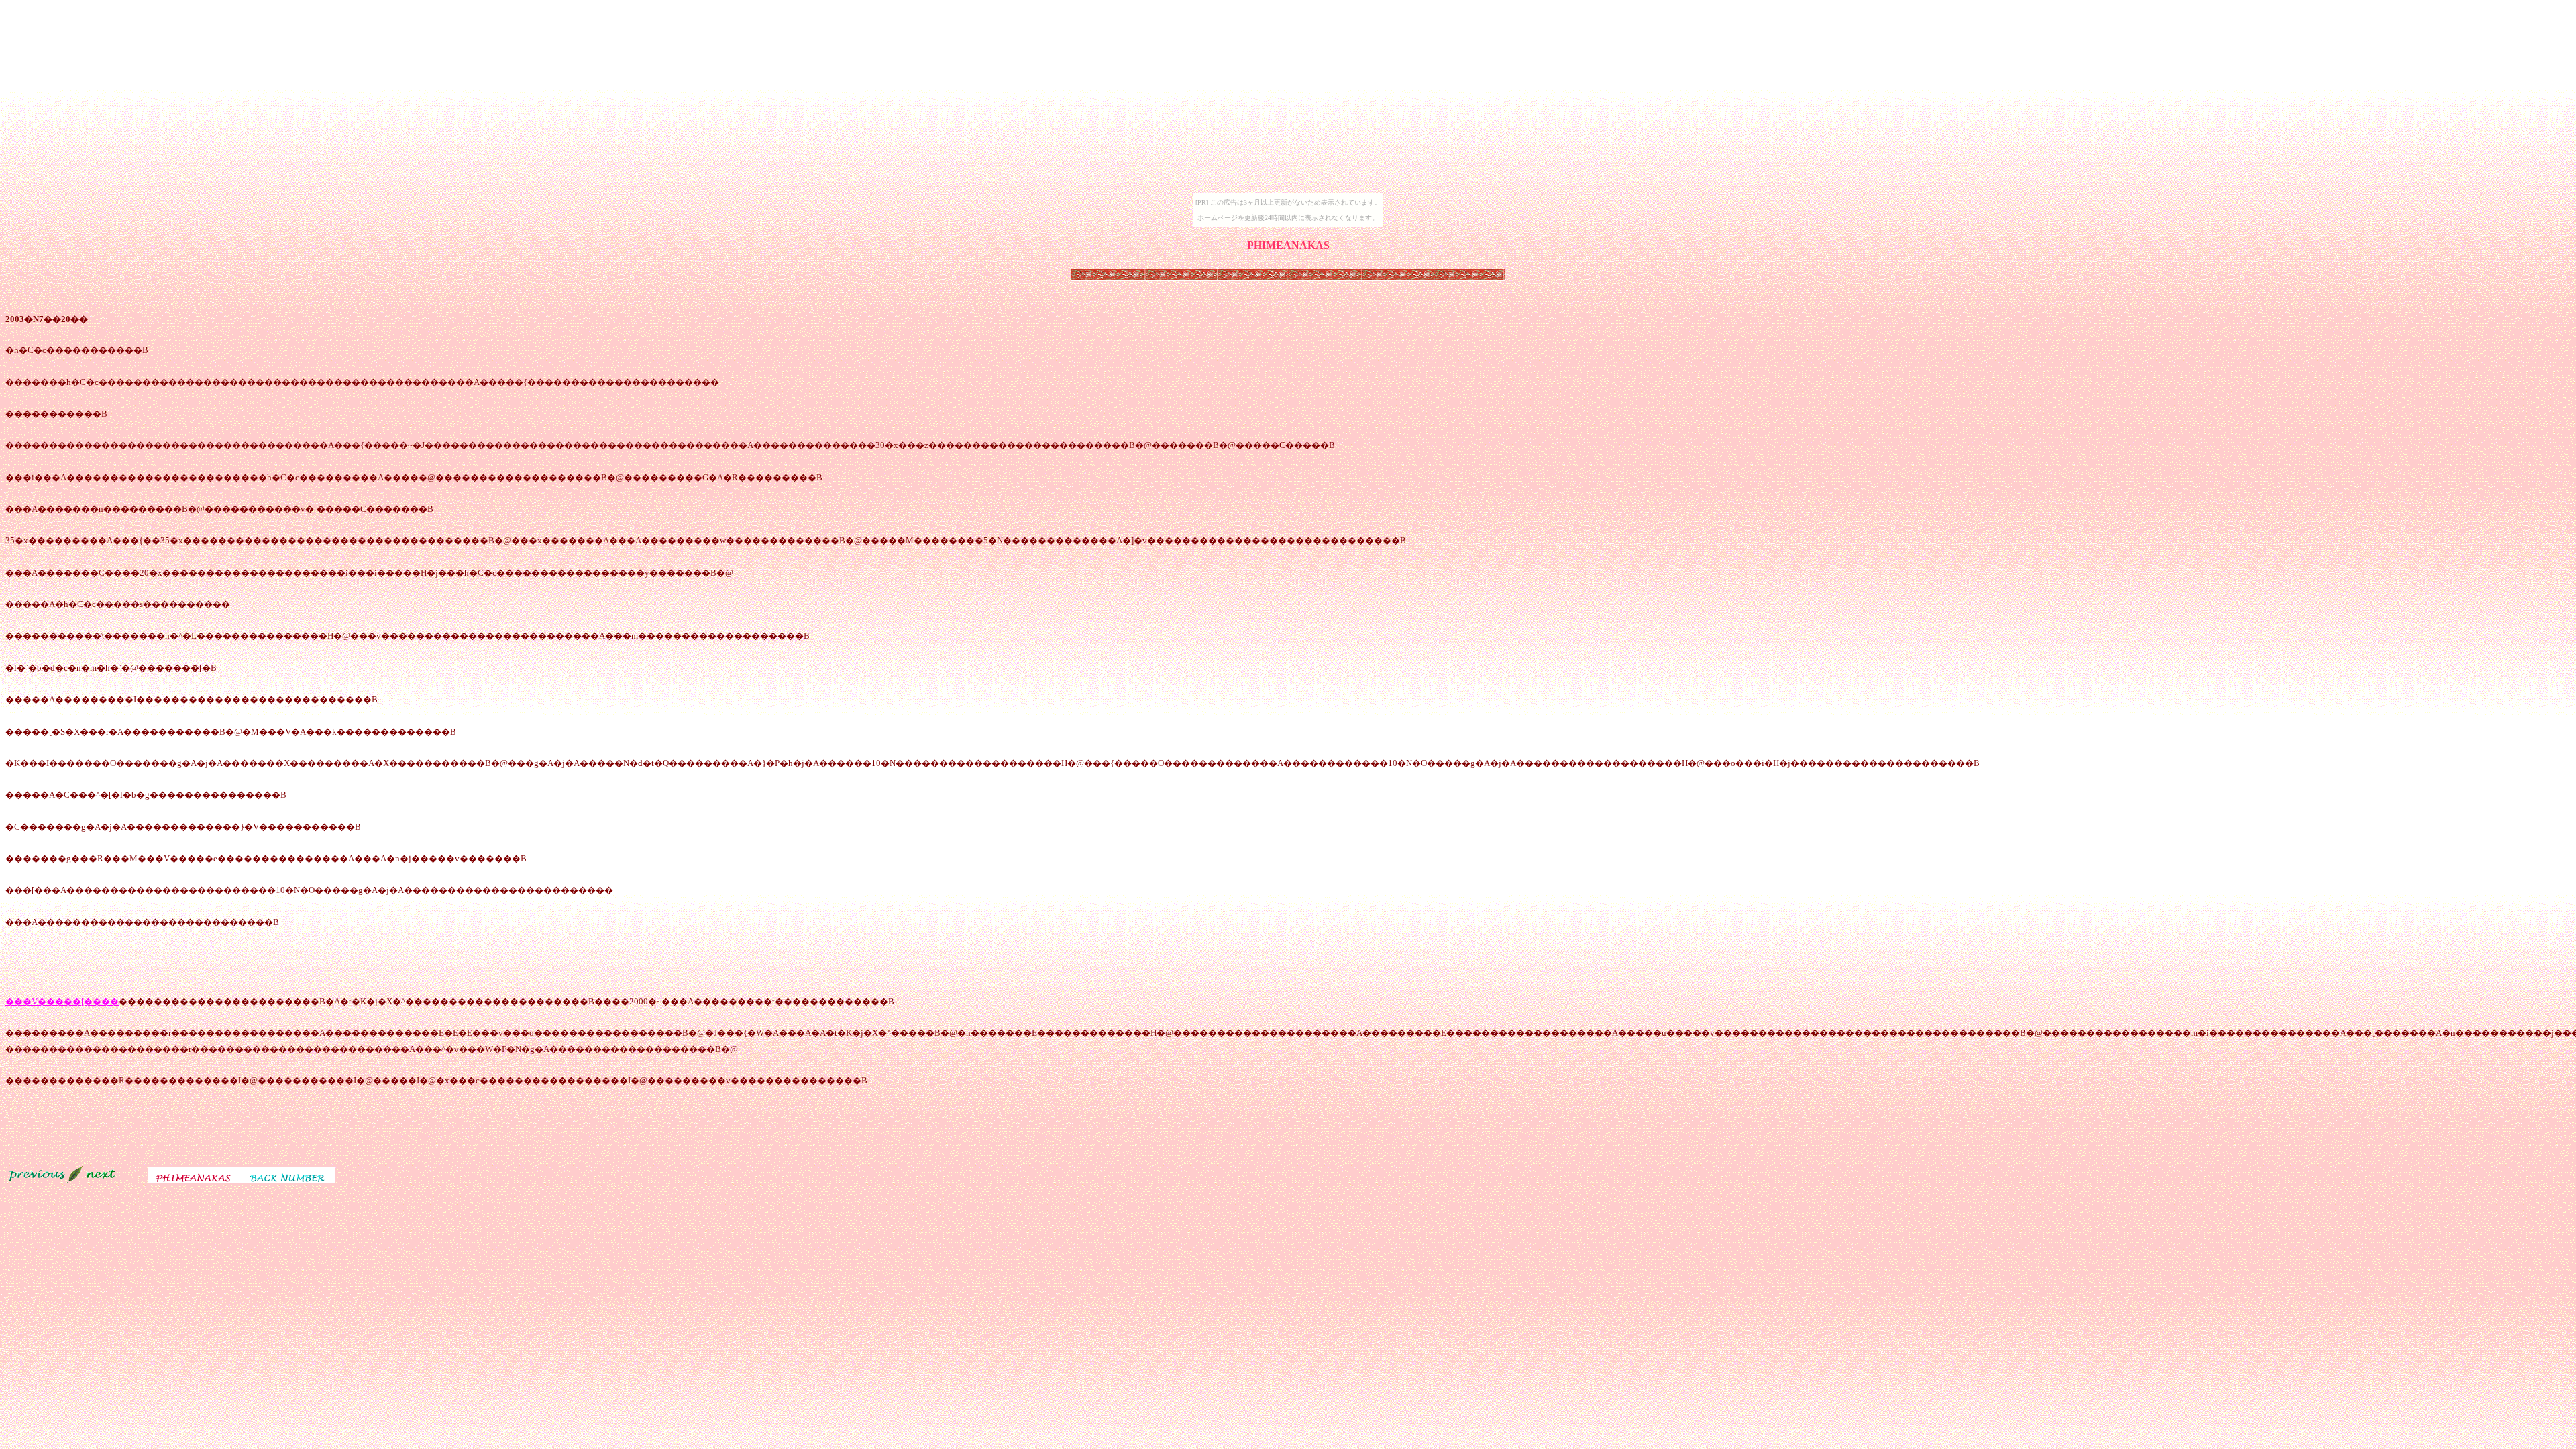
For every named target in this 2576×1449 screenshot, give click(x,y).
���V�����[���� (62, 1001)
